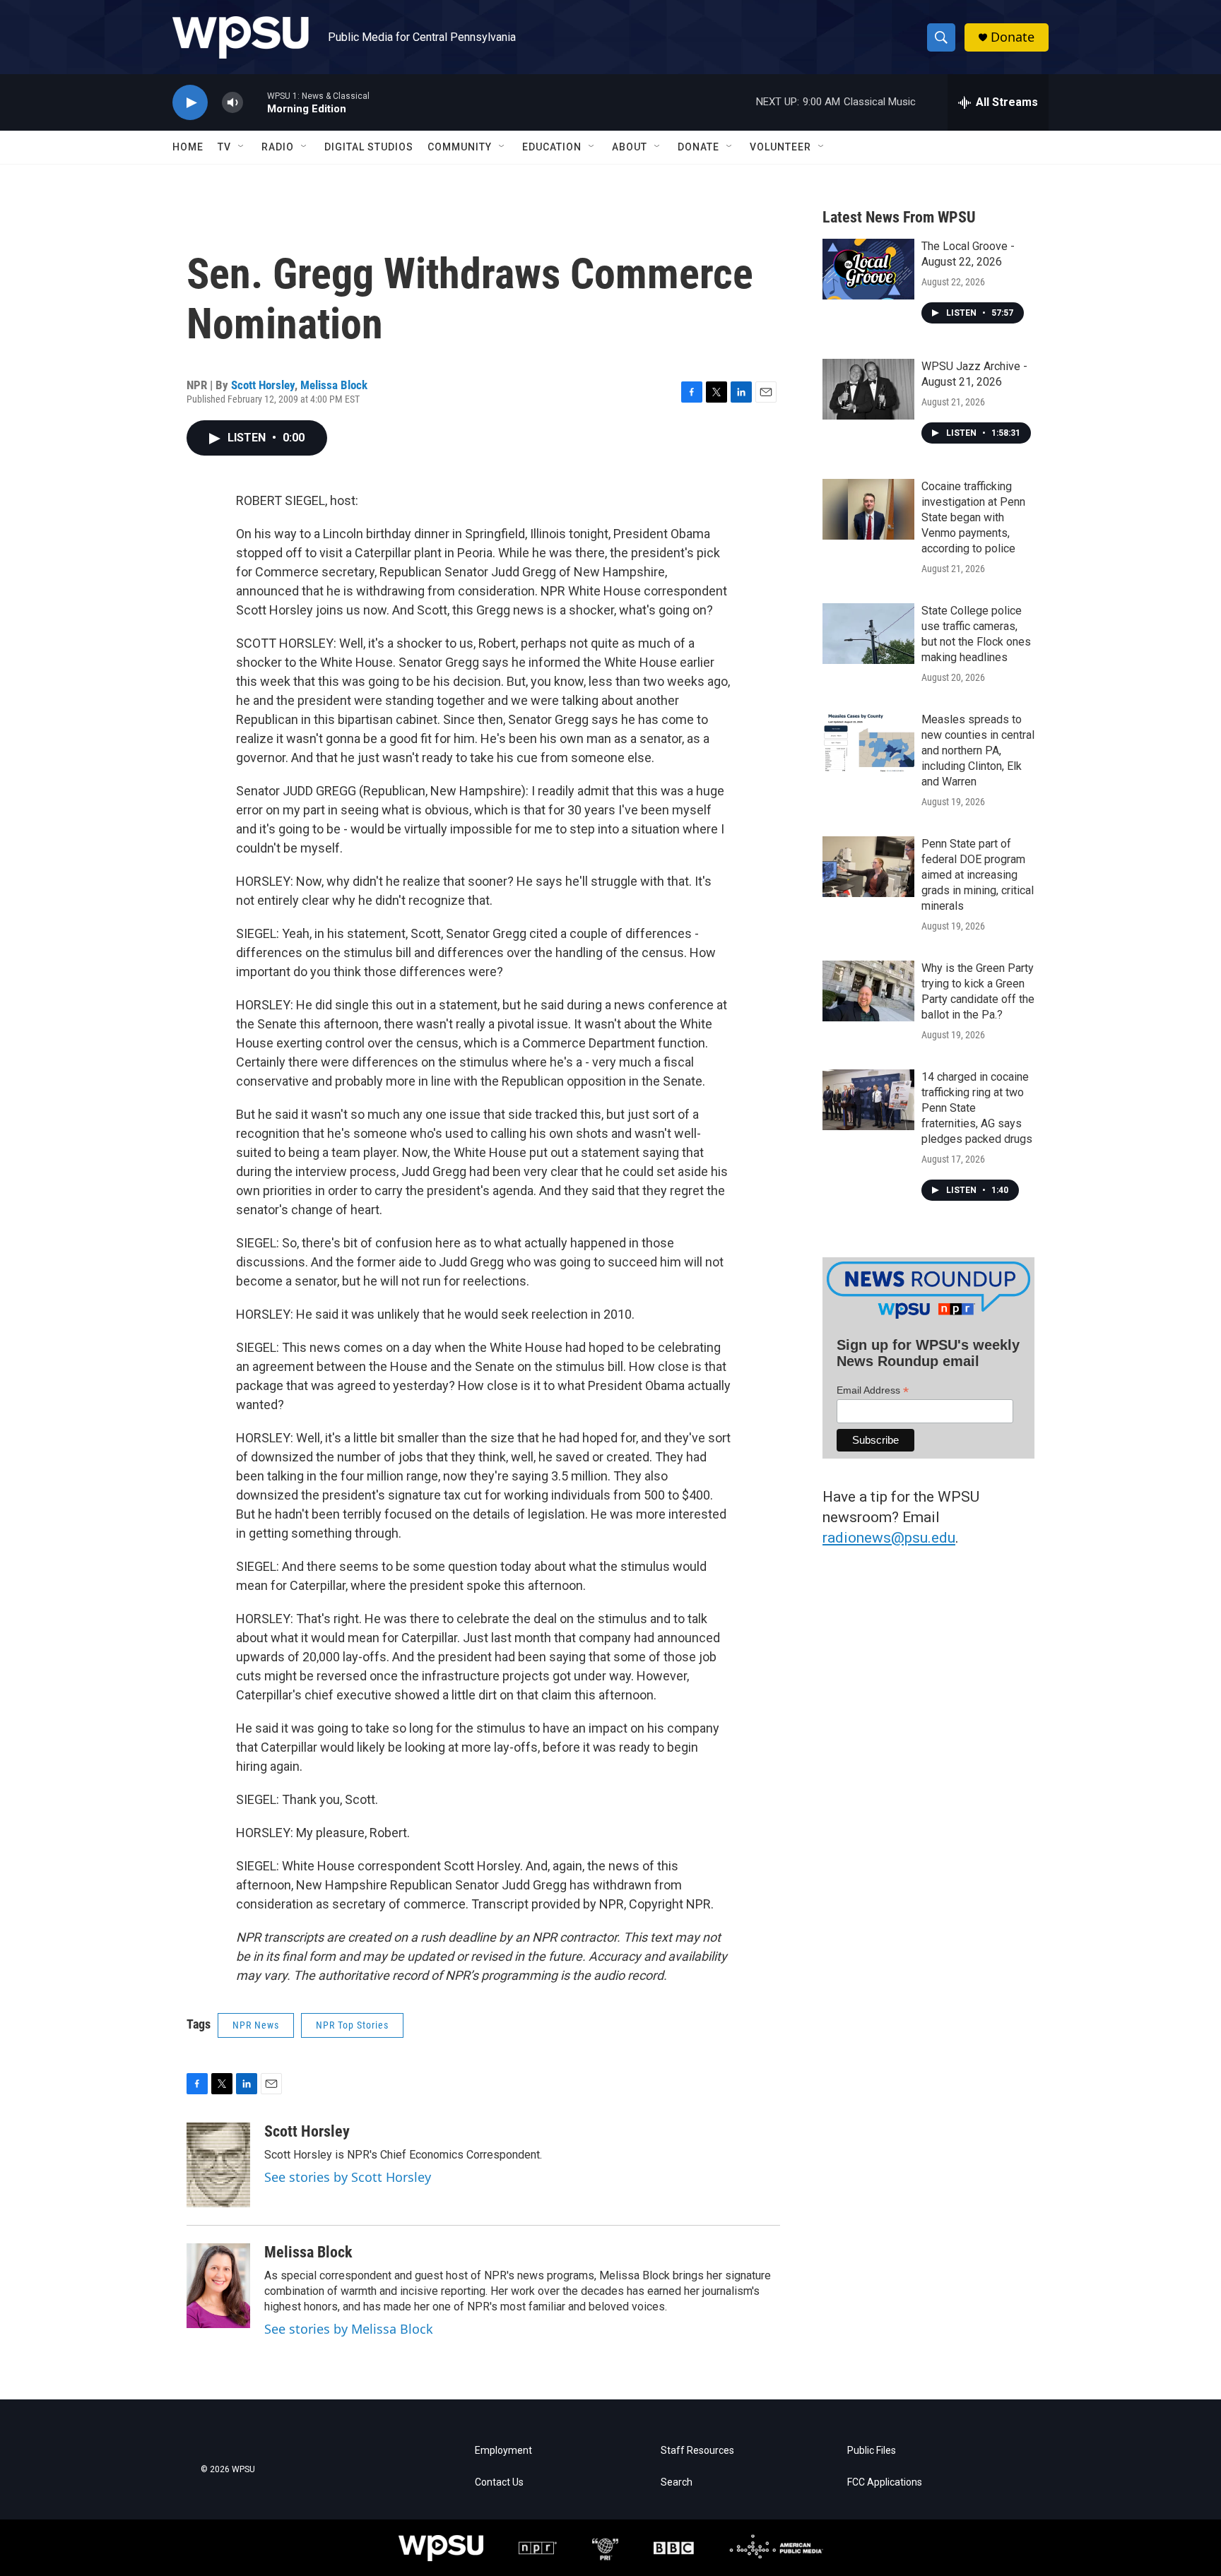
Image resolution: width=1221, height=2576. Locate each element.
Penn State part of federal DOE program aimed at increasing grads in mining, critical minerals (978, 875)
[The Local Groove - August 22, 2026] (868, 269)
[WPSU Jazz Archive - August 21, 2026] (868, 389)
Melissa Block (334, 385)
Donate (1013, 37)
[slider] (255, 102)
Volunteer (780, 147)
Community (460, 147)
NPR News (256, 2025)
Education (552, 147)
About (630, 147)
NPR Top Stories (352, 2025)
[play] (190, 103)
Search (677, 2482)
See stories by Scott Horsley (348, 2177)
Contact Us (499, 2482)
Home (188, 147)
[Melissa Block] (218, 2286)
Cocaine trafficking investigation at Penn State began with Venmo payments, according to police (973, 517)
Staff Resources (697, 2451)
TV (224, 147)
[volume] (232, 103)
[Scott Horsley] (218, 2165)
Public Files (872, 2451)
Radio (278, 147)
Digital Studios (369, 147)
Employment (503, 2451)
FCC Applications (885, 2482)
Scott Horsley (263, 385)
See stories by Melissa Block (349, 2329)
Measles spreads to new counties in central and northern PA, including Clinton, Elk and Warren (978, 750)
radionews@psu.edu (889, 1538)
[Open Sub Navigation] (242, 147)
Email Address (873, 1390)
